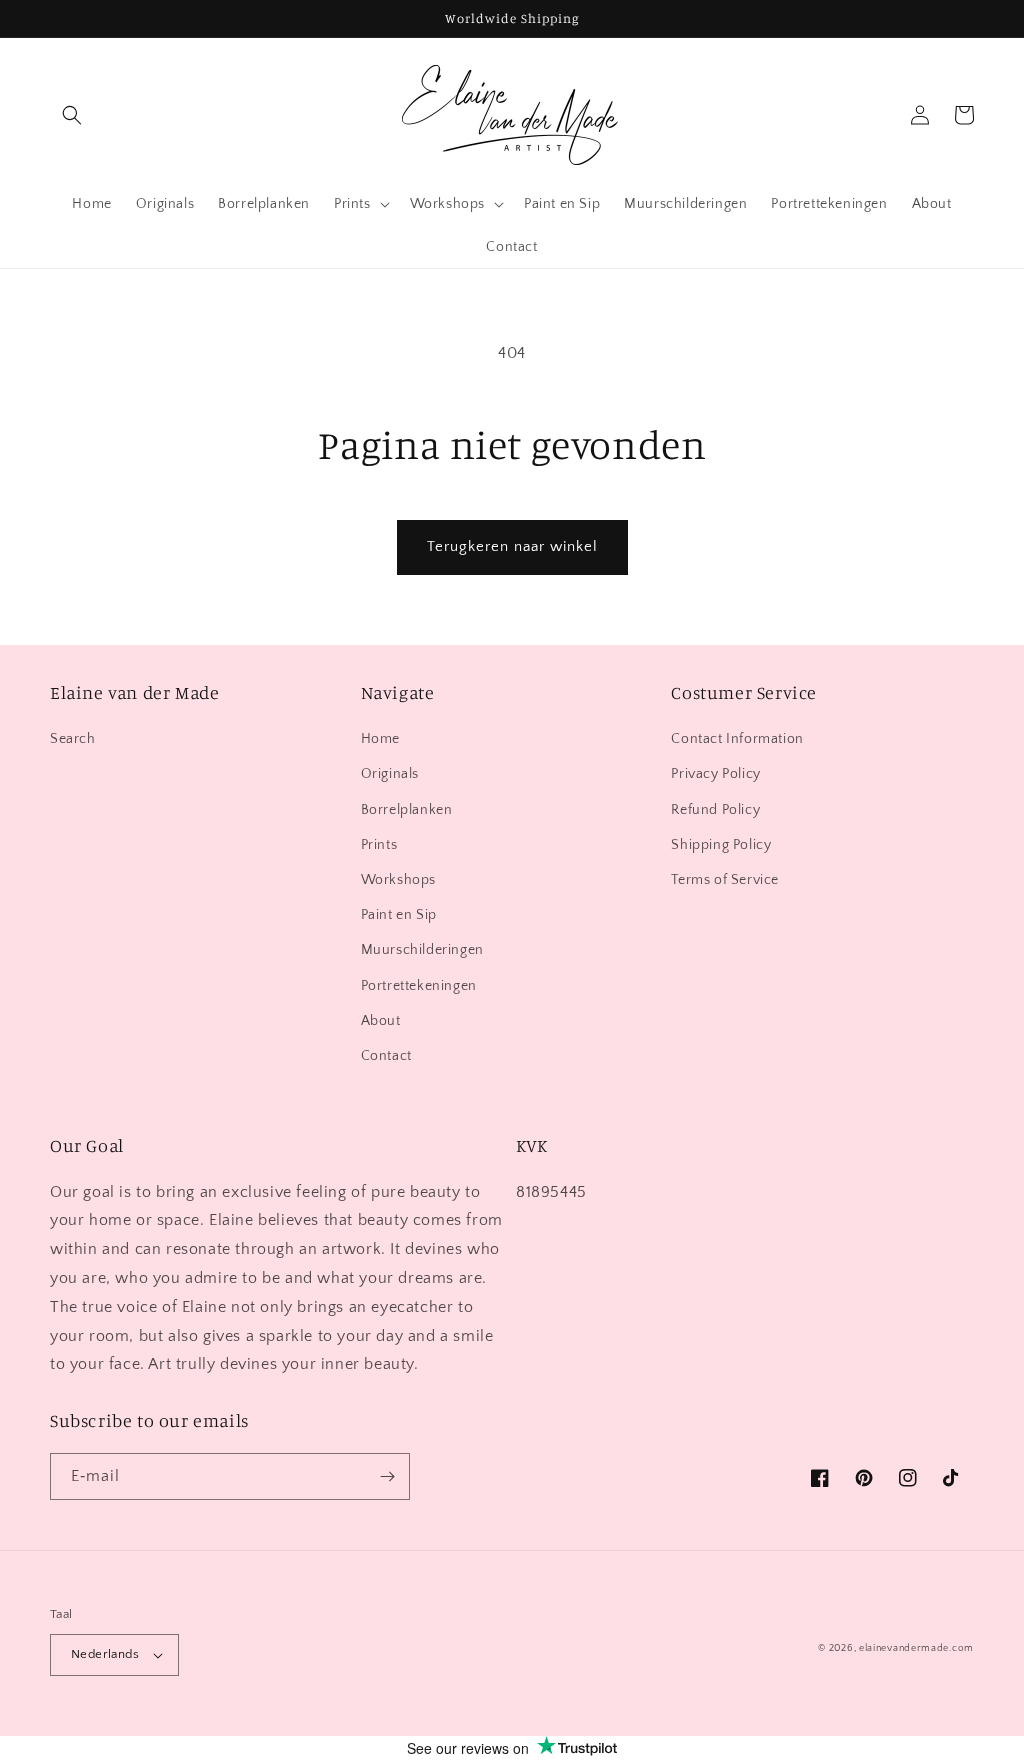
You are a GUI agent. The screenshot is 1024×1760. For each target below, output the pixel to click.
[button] (72, 115)
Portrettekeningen (419, 986)
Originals (390, 774)
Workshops (398, 880)
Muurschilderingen (422, 950)
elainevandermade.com (916, 1648)
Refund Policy (715, 810)
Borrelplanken (407, 810)
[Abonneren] (387, 1476)
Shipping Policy (721, 845)
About (381, 1021)
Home (380, 739)
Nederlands (105, 1654)
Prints (379, 845)
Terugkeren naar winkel (512, 546)
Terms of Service (725, 880)
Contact (386, 1056)
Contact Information (737, 739)
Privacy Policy (715, 774)
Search (73, 739)
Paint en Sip (399, 915)
